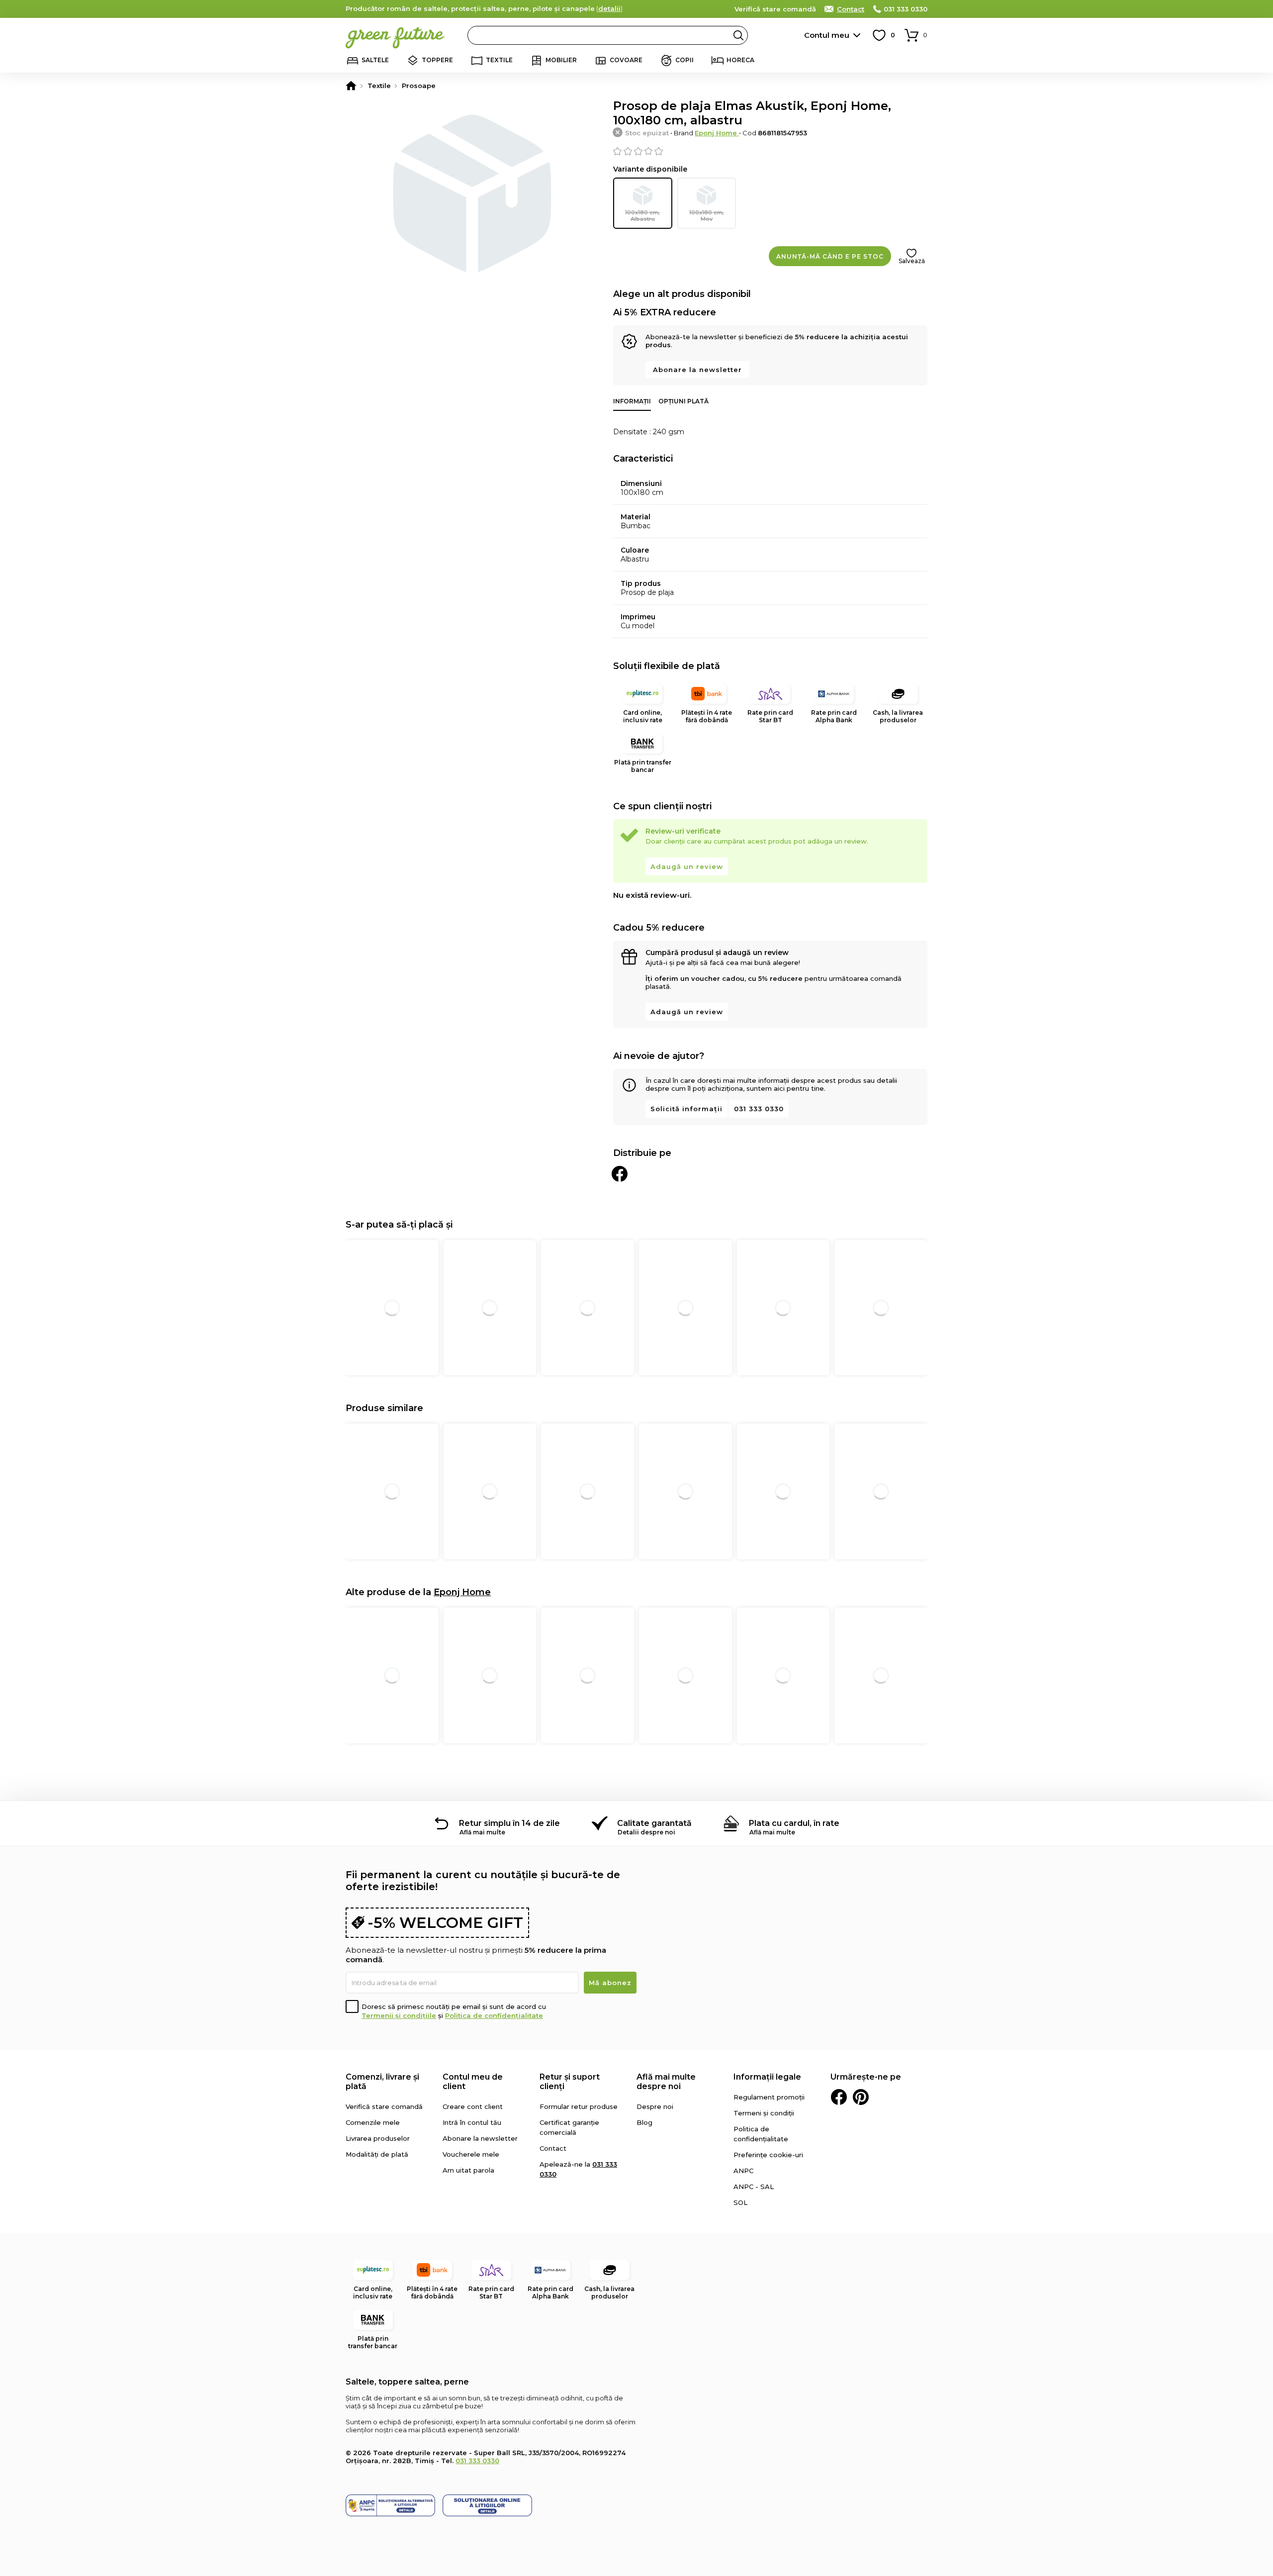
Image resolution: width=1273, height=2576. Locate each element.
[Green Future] (351, 86)
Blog (644, 2122)
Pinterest (861, 2097)
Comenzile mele (373, 2122)
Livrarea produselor (378, 2138)
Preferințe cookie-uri (768, 2155)
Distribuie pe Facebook (620, 1174)
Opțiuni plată (683, 401)
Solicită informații (686, 1109)
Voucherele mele (471, 2154)
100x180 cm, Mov (707, 216)
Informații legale (767, 2077)
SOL (740, 2202)
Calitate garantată (654, 1823)
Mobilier (561, 60)
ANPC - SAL (754, 2187)
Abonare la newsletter (697, 370)
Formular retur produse (579, 2106)
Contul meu (827, 35)
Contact (851, 9)
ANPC (743, 2171)
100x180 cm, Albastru (642, 216)
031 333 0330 (906, 9)
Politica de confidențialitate (494, 2015)
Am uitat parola (468, 2170)
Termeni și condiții (764, 2113)
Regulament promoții (769, 2097)
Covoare (626, 60)
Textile (499, 60)
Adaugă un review (687, 866)
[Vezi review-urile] (770, 151)
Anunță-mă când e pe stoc (830, 256)
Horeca (740, 60)
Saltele (375, 60)
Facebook (839, 2097)
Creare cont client (473, 2106)
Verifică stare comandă (775, 9)
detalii (609, 8)
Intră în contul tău (472, 2122)
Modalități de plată (377, 2154)
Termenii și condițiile (399, 2015)
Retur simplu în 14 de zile (509, 1823)
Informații (632, 401)
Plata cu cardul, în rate (794, 1823)
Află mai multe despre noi (666, 2082)
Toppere (437, 60)
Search (738, 35)
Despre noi (655, 2106)
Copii (684, 60)
